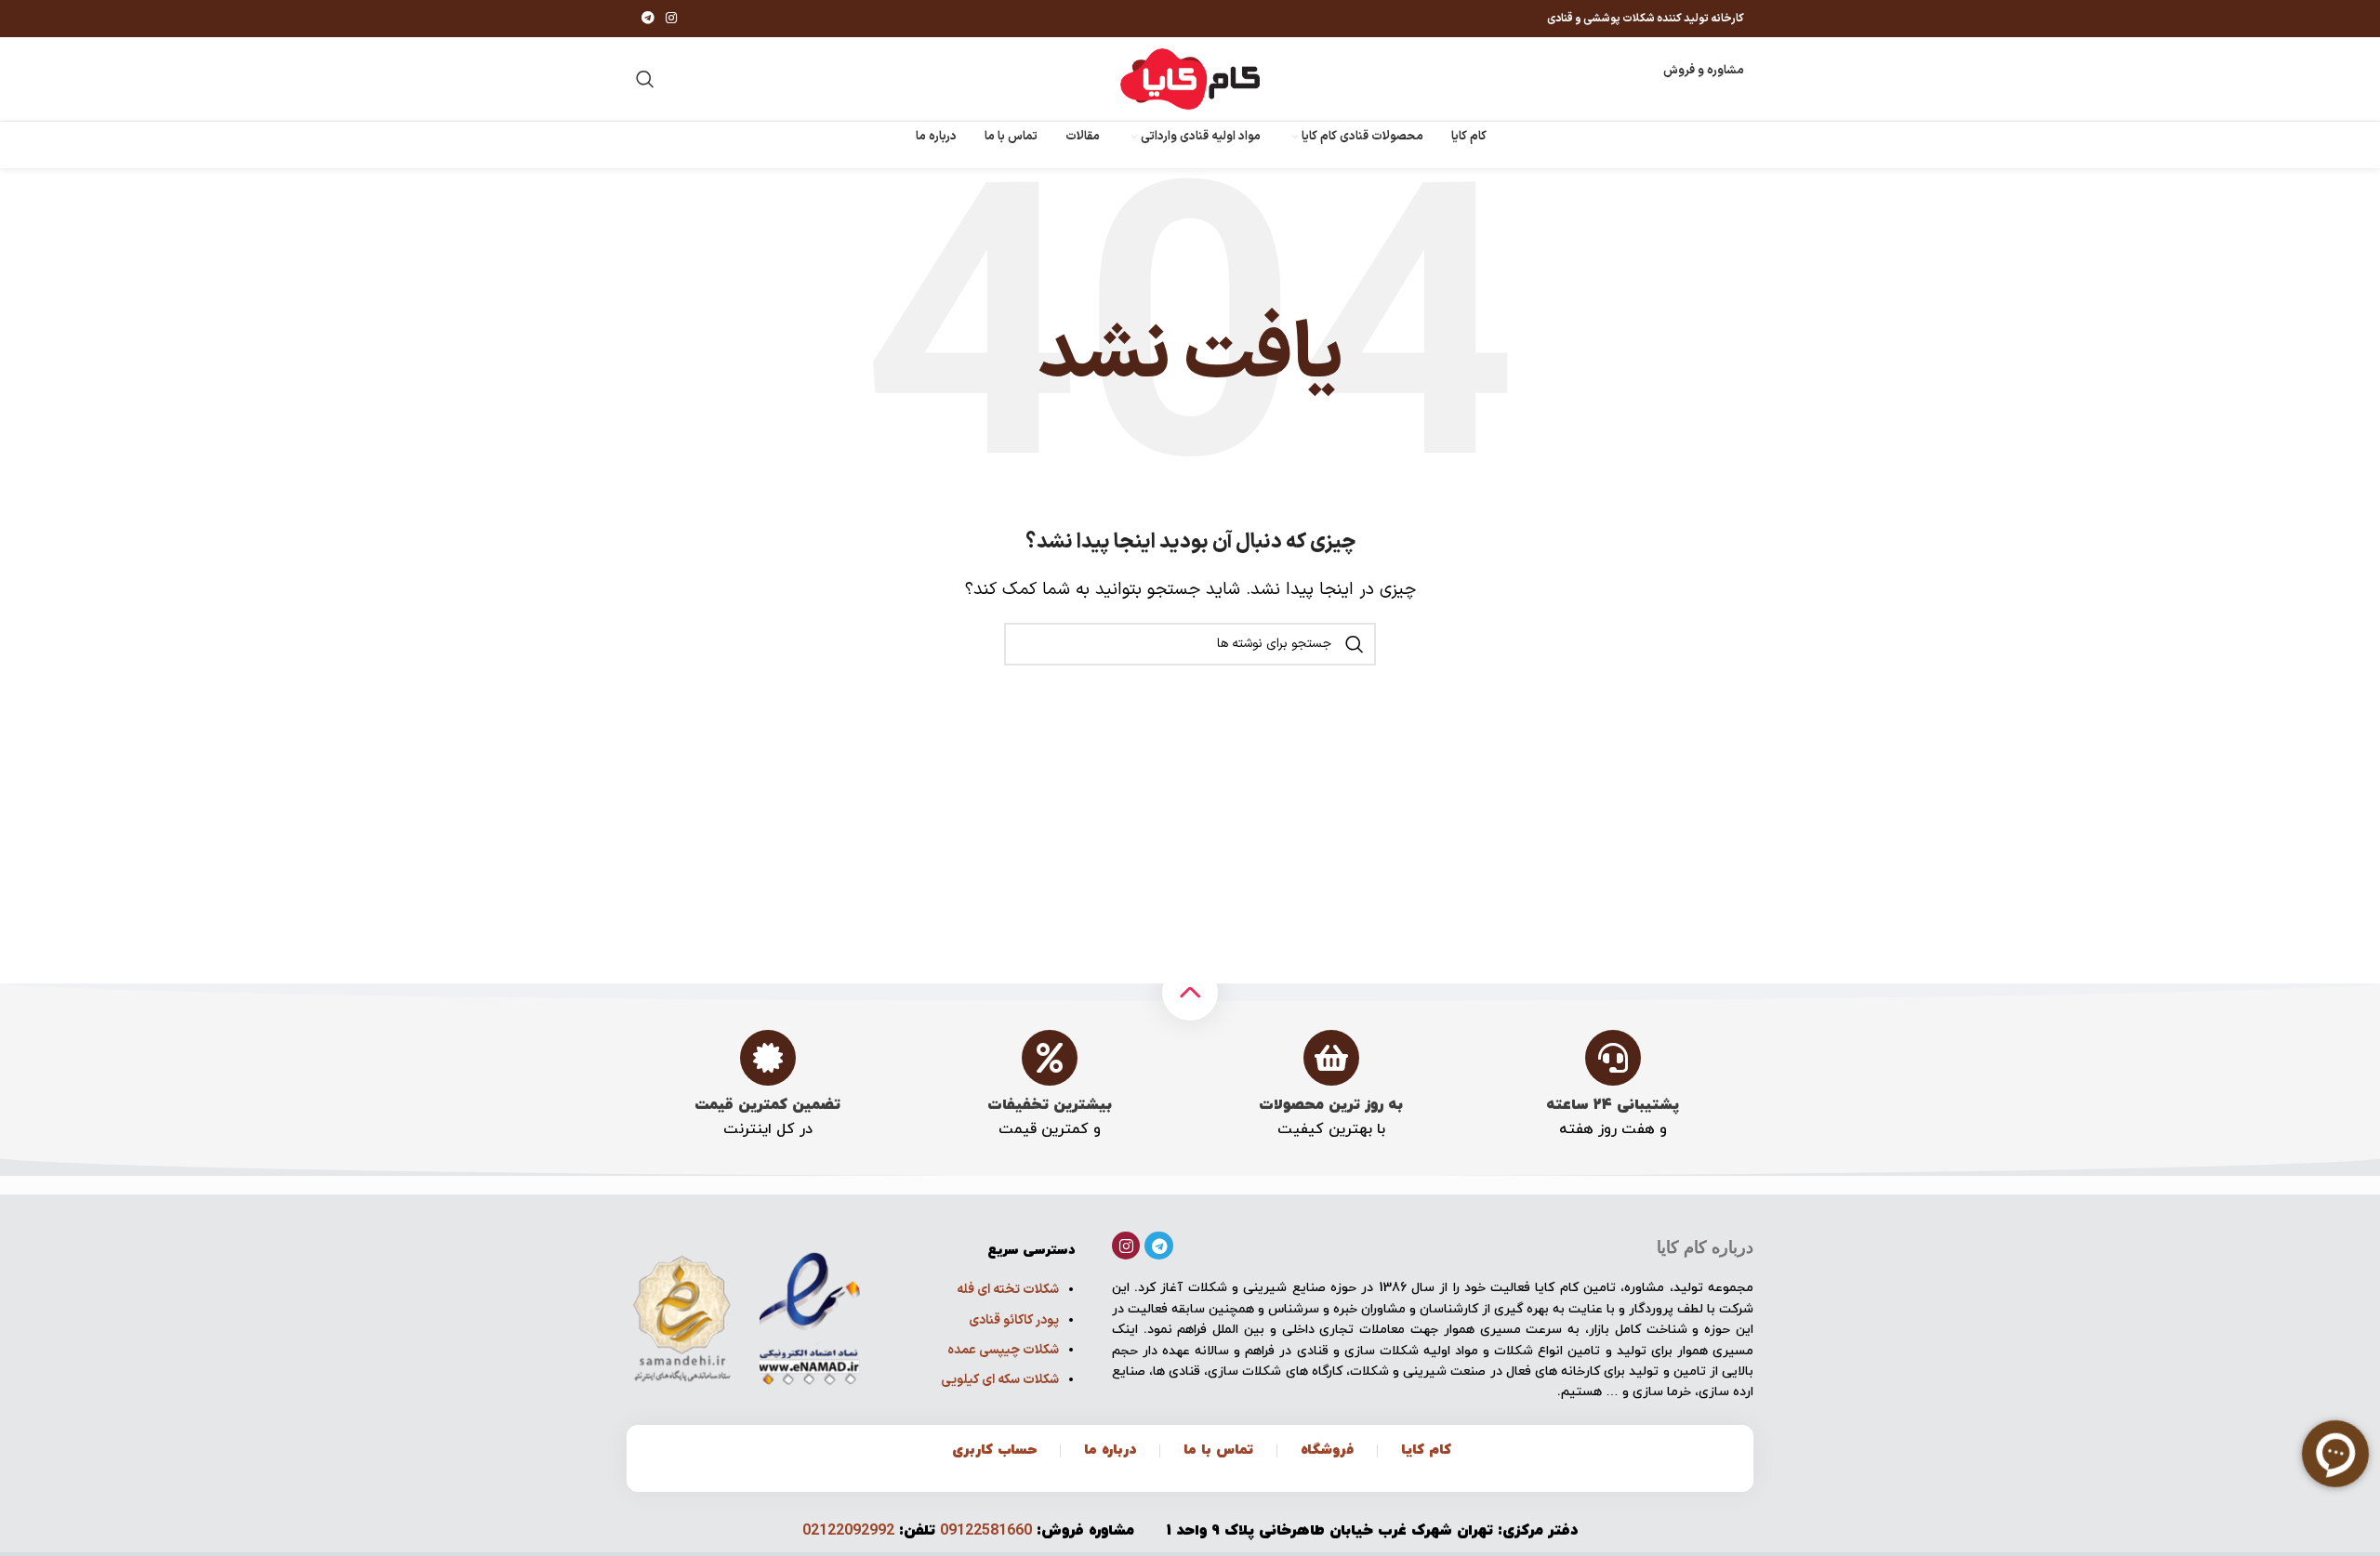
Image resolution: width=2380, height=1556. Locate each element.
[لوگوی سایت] (1190, 79)
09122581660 (986, 1531)
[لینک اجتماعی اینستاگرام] (671, 19)
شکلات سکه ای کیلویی (1000, 1380)
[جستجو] (645, 79)
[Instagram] (1126, 1246)
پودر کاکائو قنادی (1014, 1320)
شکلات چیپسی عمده (1003, 1350)
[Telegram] (1159, 1246)
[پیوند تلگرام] (648, 19)
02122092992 (848, 1531)
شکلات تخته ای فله (1008, 1290)
